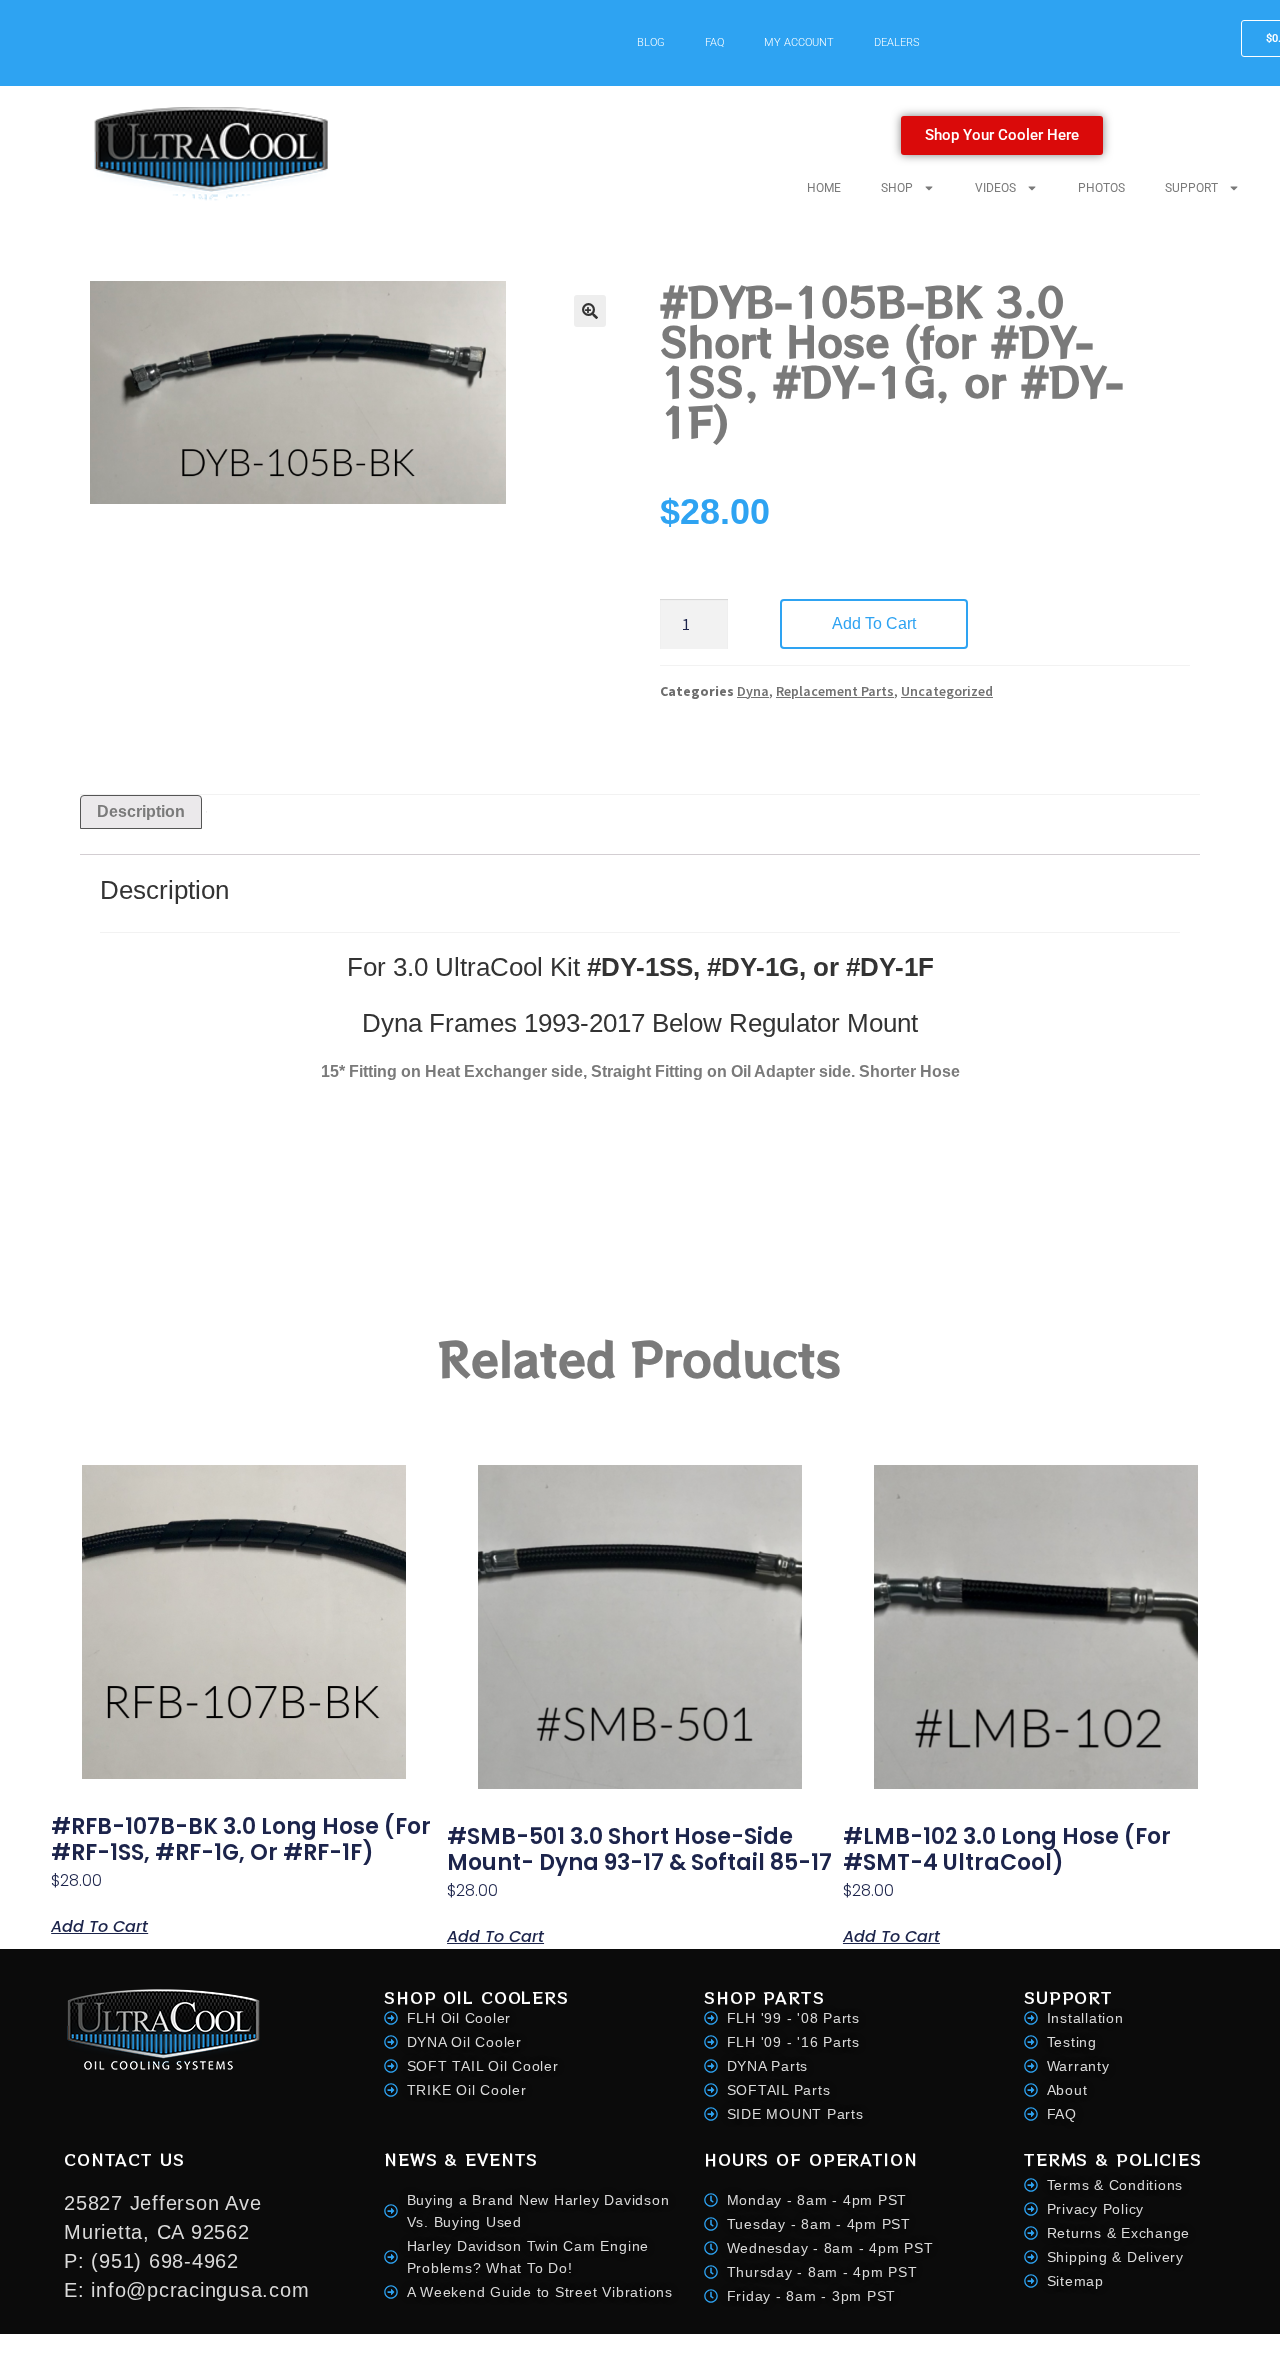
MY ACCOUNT (799, 42)
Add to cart (874, 623)
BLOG (651, 42)
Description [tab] (141, 811)
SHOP (897, 188)
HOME (824, 188)
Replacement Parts (835, 691)
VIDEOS (995, 188)
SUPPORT (1191, 188)
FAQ (714, 42)
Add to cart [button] (99, 1925)
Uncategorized (947, 691)
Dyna (753, 691)
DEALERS (897, 42)
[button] (590, 311)
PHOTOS (1101, 188)
